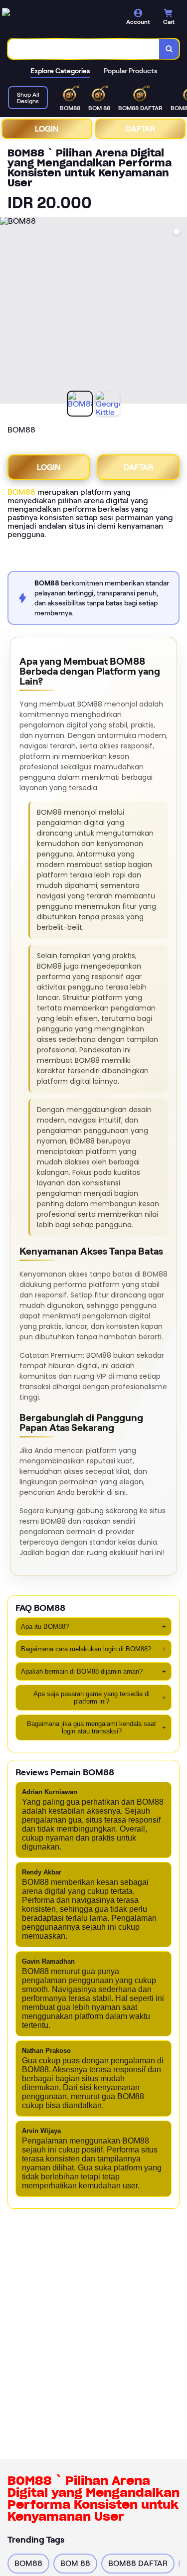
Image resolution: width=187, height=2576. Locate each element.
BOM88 (21, 492)
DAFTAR (140, 129)
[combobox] (84, 49)
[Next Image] (179, 312)
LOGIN (47, 129)
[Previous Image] (8, 312)
